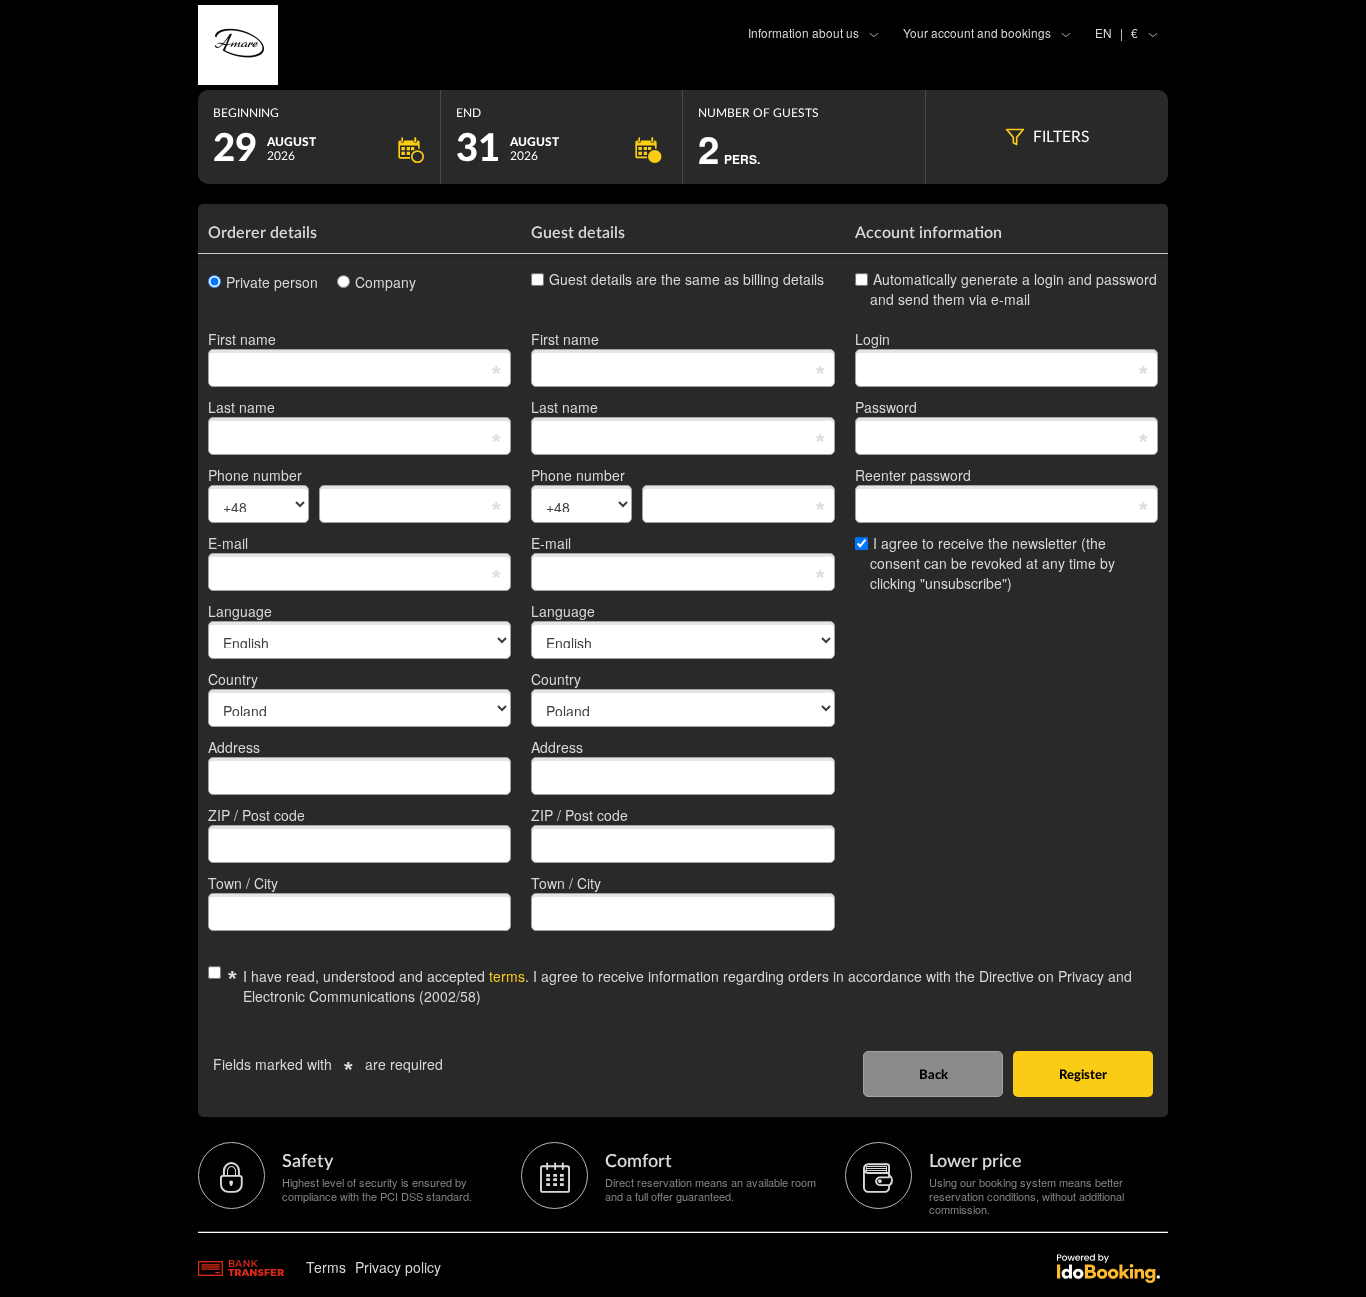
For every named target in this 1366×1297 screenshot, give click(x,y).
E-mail (228, 543)
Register (1083, 1075)
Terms (326, 1267)
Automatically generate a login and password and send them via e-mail (1013, 289)
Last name (241, 407)
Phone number (255, 475)
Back (933, 1075)
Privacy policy (398, 1267)
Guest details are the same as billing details (686, 279)
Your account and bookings (977, 32)
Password (886, 407)
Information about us (803, 32)
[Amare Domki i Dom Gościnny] (359, 45)
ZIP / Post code (256, 815)
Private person (272, 282)
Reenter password (913, 475)
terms (507, 976)
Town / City (243, 883)
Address (234, 747)
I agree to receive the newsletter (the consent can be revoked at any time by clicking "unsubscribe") (992, 563)
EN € (1116, 32)
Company (385, 282)
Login (872, 339)
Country (233, 679)
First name (242, 339)
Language (240, 611)
